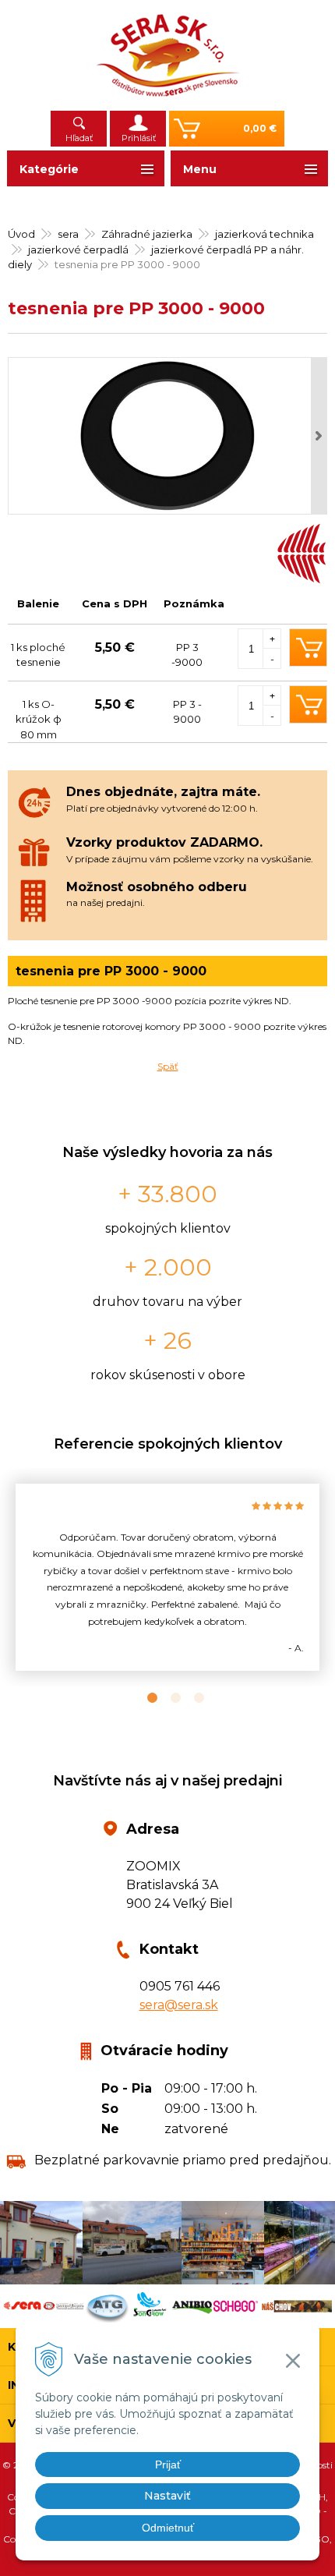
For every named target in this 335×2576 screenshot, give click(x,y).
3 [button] (191, 1698)
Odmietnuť (168, 2528)
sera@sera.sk (179, 2005)
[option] (167, 1578)
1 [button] (144, 1698)
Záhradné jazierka (147, 234)
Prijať (168, 2465)
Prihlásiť (139, 138)
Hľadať (79, 138)
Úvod (21, 234)
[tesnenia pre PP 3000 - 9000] (167, 436)
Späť (168, 1066)
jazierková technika (264, 234)
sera (68, 234)
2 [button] (167, 1698)
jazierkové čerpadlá (78, 249)
